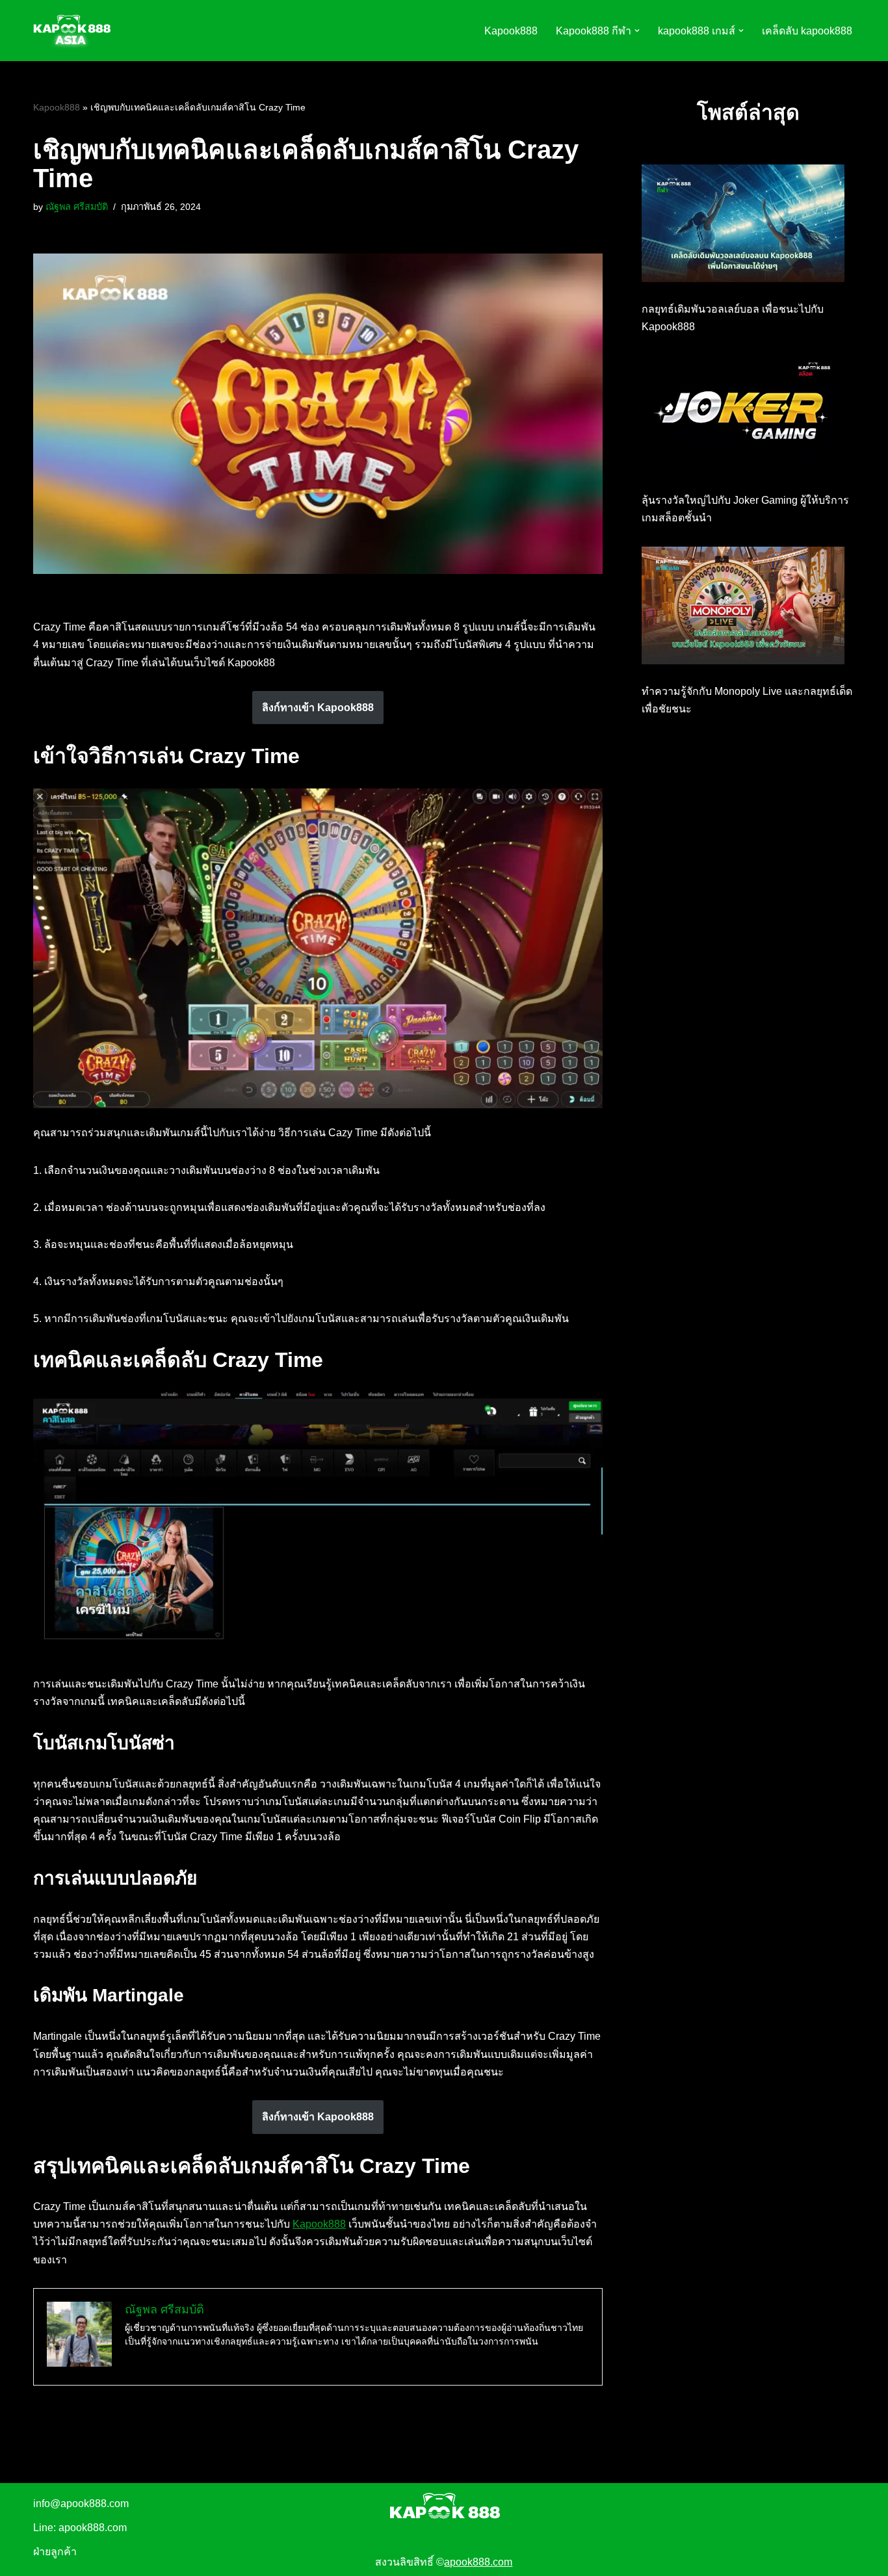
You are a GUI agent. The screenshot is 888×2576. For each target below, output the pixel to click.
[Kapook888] (72, 31)
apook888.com (478, 2562)
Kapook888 (511, 31)
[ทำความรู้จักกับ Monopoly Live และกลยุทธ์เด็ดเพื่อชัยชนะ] (743, 608)
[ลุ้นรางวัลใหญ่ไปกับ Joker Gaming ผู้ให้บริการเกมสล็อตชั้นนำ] (743, 417)
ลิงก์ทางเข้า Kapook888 (318, 708)
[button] (637, 31)
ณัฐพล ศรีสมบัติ (77, 207)
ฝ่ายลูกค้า (55, 2552)
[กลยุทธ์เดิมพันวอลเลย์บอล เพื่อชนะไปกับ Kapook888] (743, 226)
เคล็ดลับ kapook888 (807, 31)
